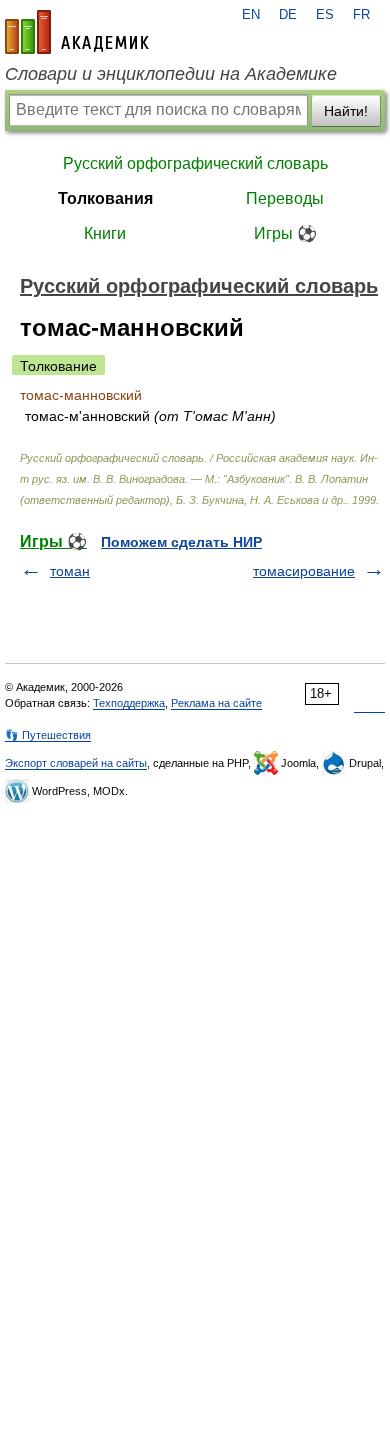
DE (288, 15)
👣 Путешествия (48, 735)
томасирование (304, 571)
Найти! (346, 111)
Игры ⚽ (285, 233)
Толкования (105, 198)
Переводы (285, 198)
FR (361, 15)
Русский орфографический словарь (195, 163)
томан (70, 571)
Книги (105, 233)
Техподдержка (129, 703)
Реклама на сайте (216, 703)
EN (251, 15)
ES (325, 15)
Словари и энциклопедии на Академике (171, 74)
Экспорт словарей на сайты (76, 763)
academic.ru (77, 32)
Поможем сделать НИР (181, 542)
